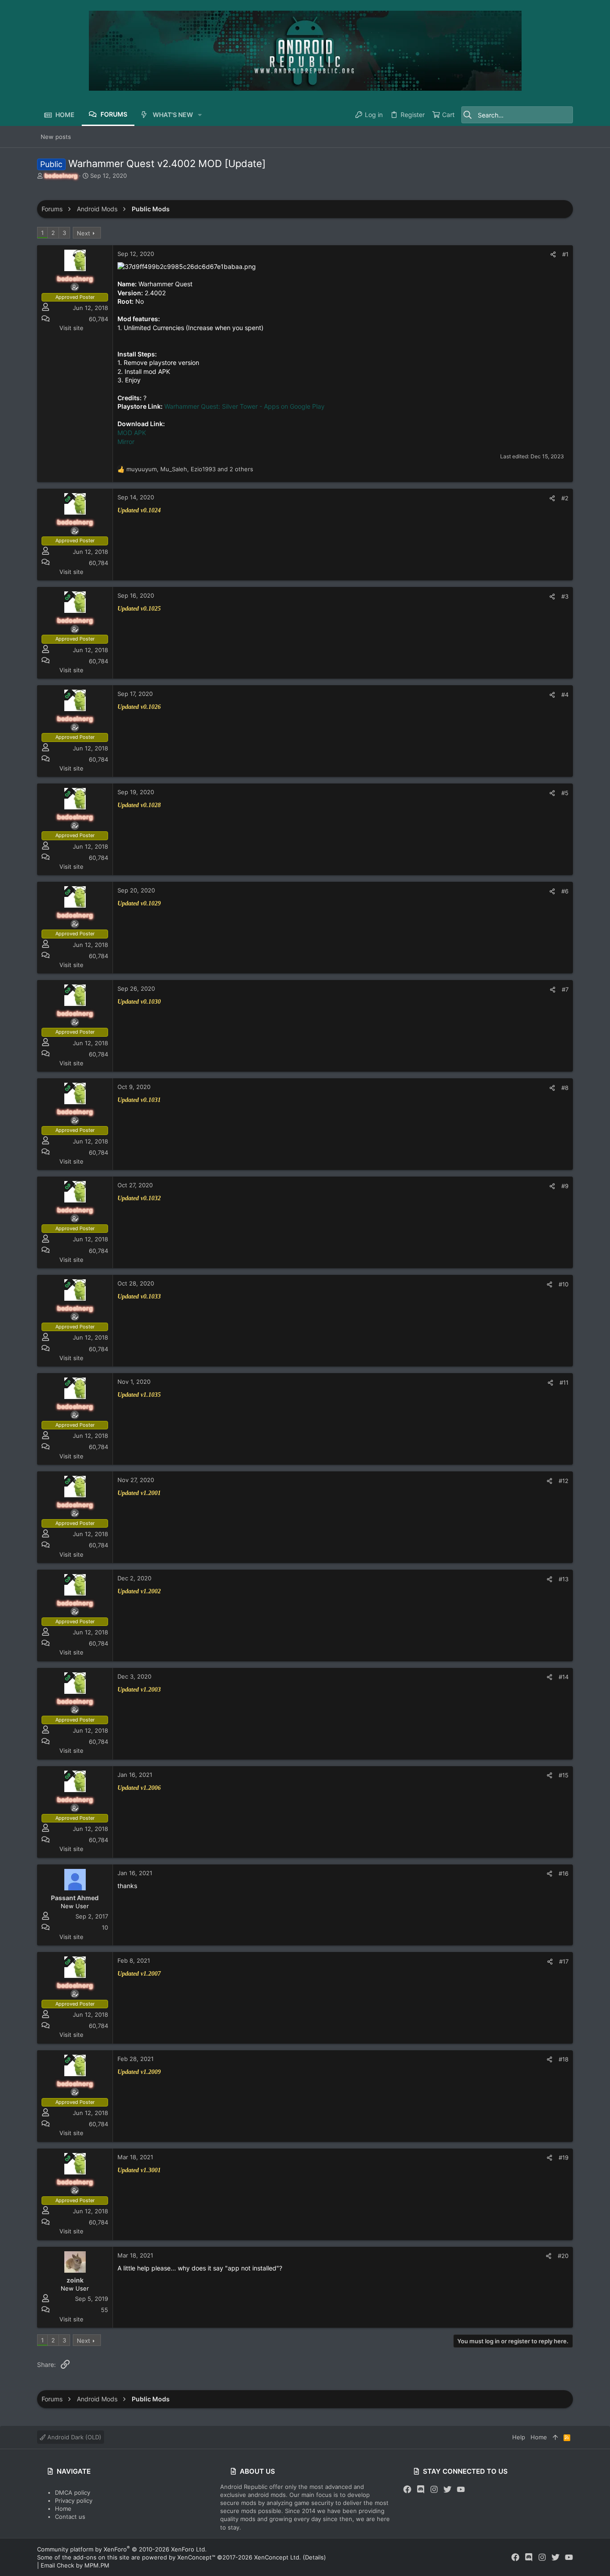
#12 (564, 1481)
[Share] (553, 254)
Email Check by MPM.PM (75, 2565)
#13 (564, 1579)
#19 (564, 2157)
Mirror (126, 442)
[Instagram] (434, 2490)
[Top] (555, 2437)
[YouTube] (461, 2490)
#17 (564, 1961)
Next (84, 233)
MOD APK (132, 433)
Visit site (71, 328)
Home (63, 2509)
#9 (565, 1186)
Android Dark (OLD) (73, 2437)
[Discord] (421, 2490)
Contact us (70, 2517)
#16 (564, 1873)
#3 (565, 596)
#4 (565, 695)
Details (314, 2557)
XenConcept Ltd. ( (280, 2557)
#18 (564, 2059)
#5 (565, 793)
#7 (565, 989)
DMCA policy (73, 2492)
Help (519, 2437)
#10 (564, 1284)
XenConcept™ (196, 2557)
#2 (565, 498)
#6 (565, 891)
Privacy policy (74, 2501)
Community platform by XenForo (122, 2549)
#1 (565, 254)
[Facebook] (407, 2490)
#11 (564, 1382)
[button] (200, 115)
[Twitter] (447, 2490)
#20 (563, 2256)
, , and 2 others (190, 469)
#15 (564, 1775)
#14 (564, 1677)
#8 (565, 1088)
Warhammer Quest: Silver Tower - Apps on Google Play (244, 406)
